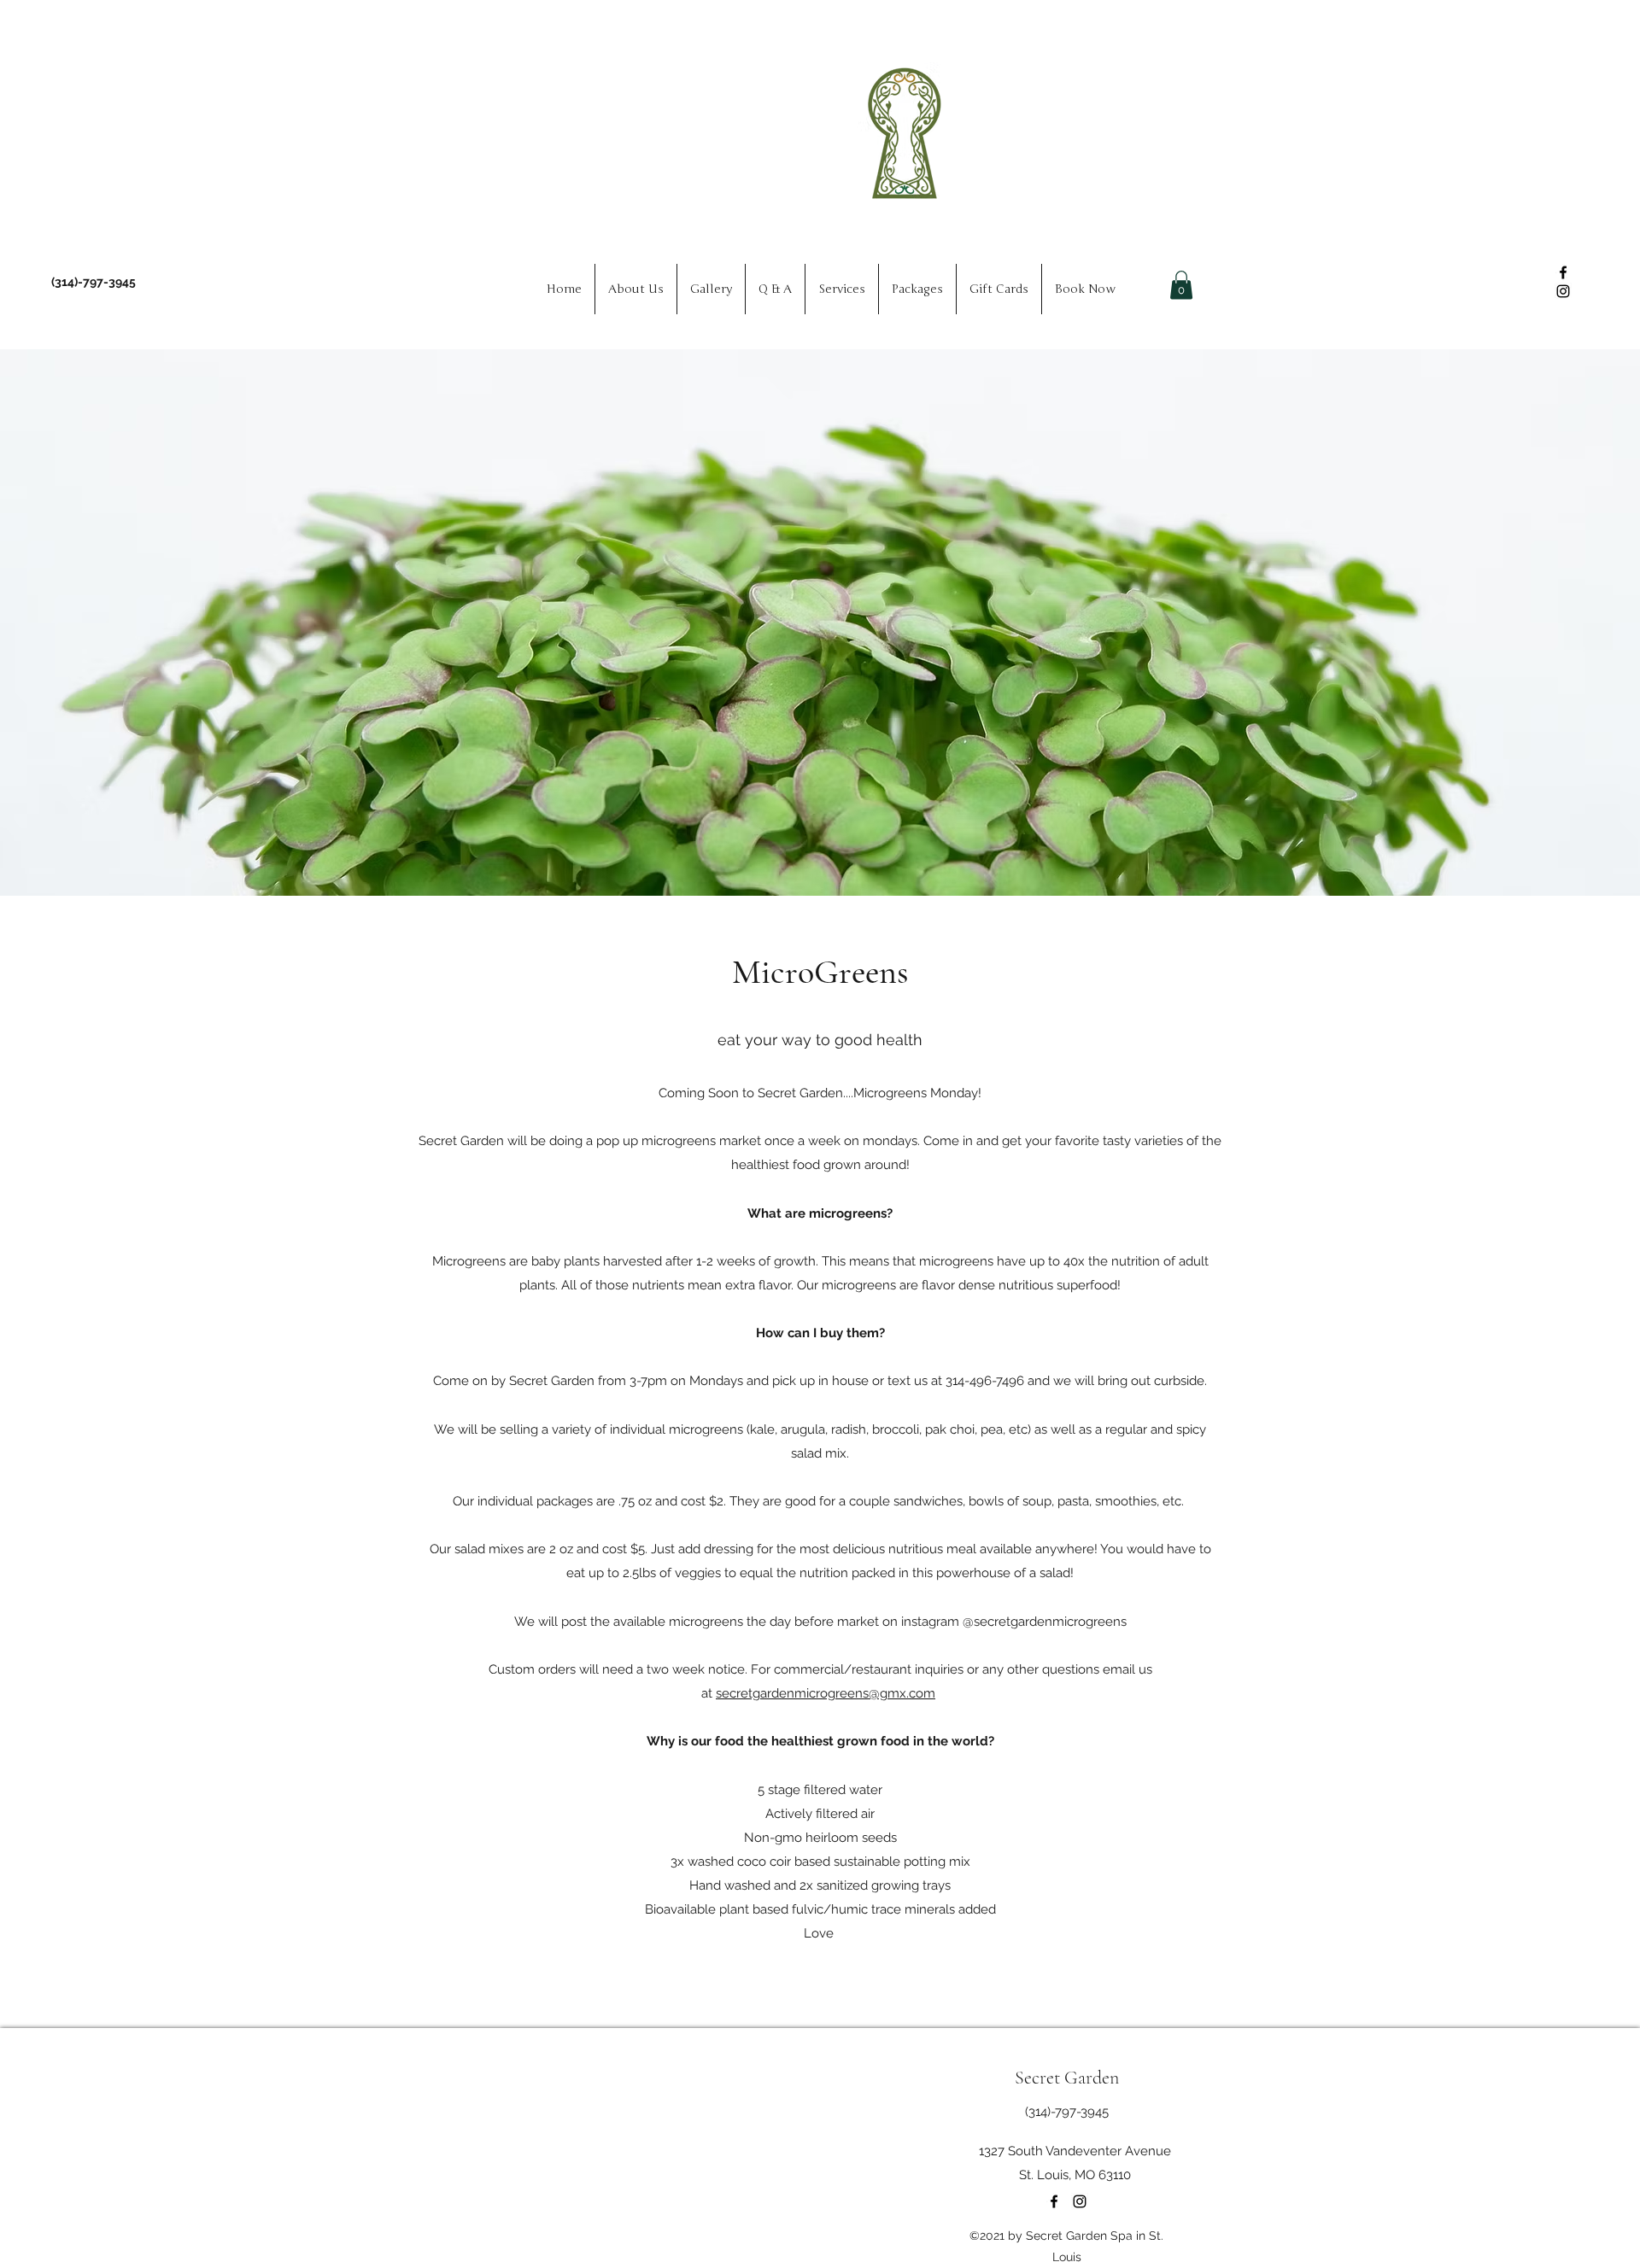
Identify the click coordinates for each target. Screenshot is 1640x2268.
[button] (1181, 285)
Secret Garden (1067, 2078)
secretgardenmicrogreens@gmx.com (826, 1693)
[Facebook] (1563, 272)
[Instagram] (1563, 291)
